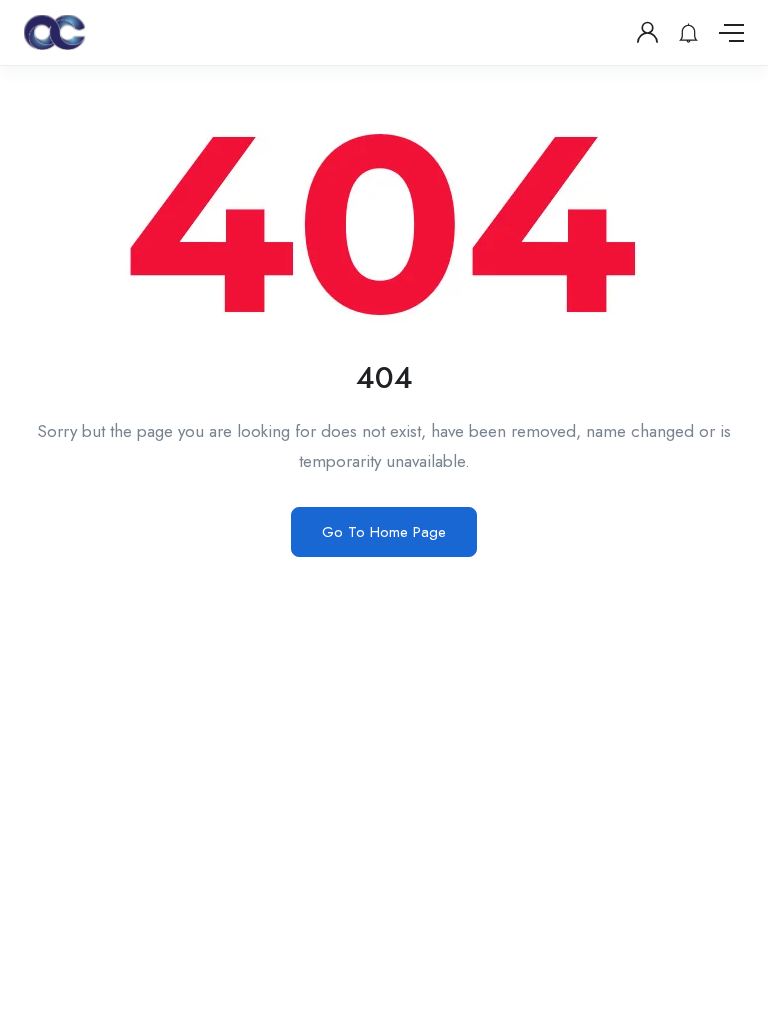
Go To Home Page (384, 532)
